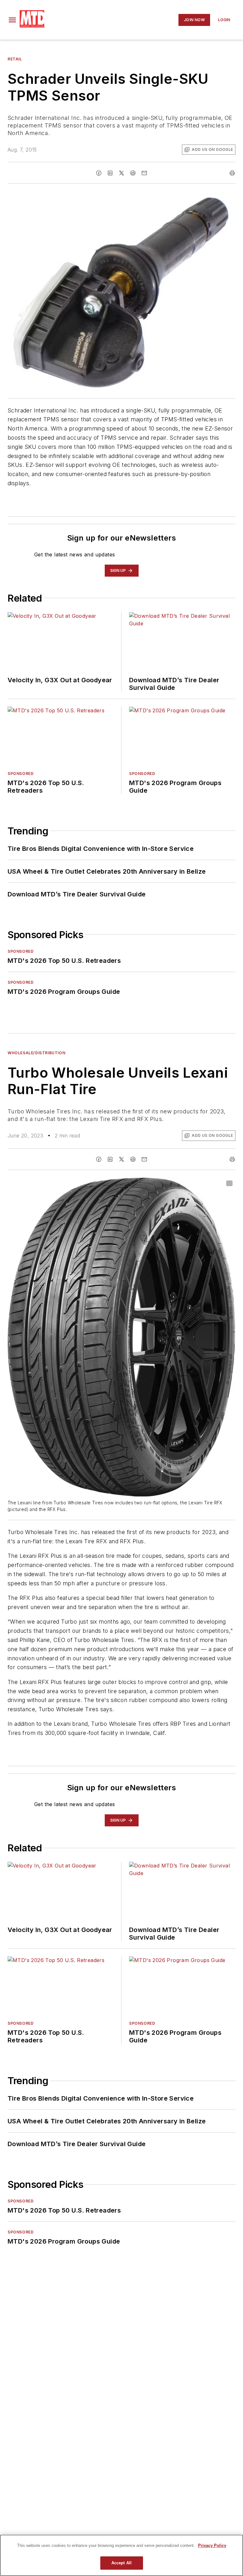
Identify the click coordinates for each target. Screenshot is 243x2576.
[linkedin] (110, 173)
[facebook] (99, 173)
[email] (144, 173)
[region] (121, 2555)
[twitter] (121, 173)
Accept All (121, 2563)
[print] (232, 173)
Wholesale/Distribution (36, 1053)
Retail (15, 59)
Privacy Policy (212, 2545)
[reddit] (133, 173)
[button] (12, 20)
